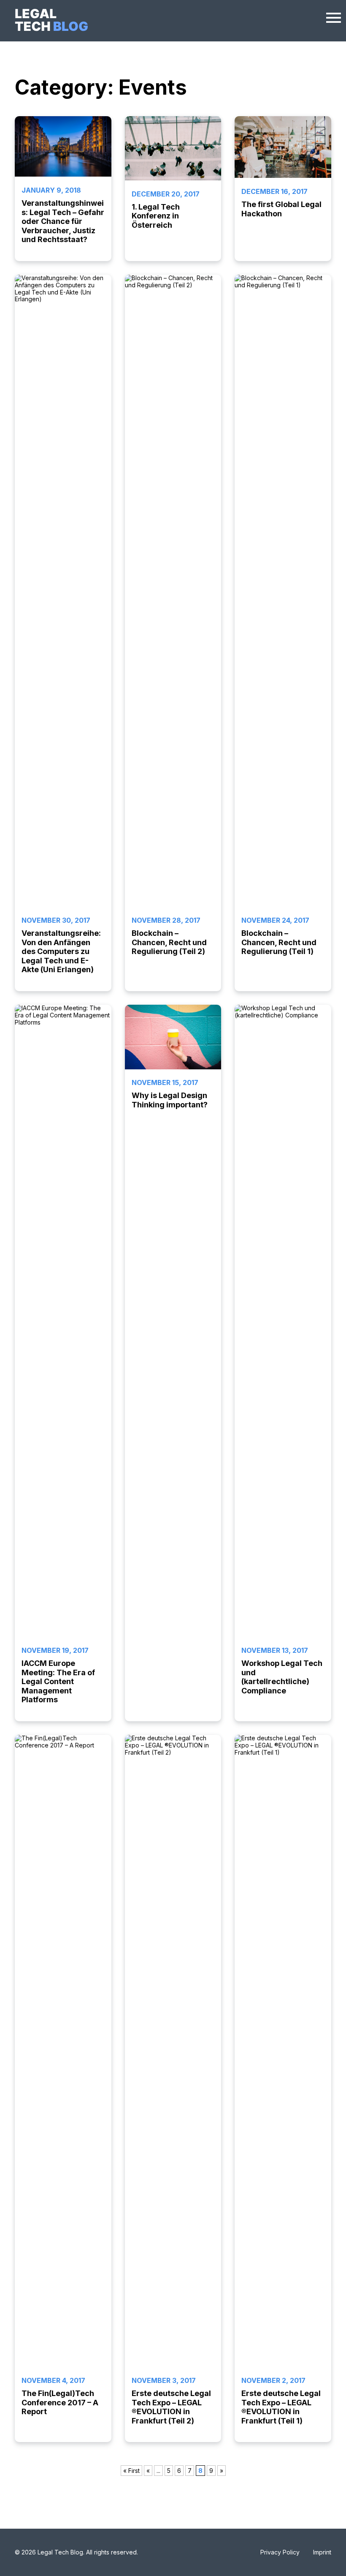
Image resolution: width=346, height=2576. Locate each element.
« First (131, 2471)
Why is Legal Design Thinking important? (170, 1100)
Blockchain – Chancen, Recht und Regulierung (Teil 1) (279, 942)
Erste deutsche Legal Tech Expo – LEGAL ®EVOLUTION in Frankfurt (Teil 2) (171, 2407)
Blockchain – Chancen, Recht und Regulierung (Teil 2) (169, 942)
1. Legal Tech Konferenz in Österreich (156, 216)
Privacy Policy (280, 2552)
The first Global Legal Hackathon (281, 209)
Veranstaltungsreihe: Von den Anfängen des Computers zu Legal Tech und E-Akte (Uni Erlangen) (61, 951)
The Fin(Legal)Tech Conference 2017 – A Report (60, 2402)
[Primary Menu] (334, 16)
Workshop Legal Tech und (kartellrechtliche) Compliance (282, 1677)
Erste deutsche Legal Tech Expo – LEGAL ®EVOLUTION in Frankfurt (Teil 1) (281, 2407)
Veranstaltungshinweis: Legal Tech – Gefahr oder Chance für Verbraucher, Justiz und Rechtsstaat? (63, 221)
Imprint (322, 2552)
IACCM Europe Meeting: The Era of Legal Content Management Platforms (58, 1681)
